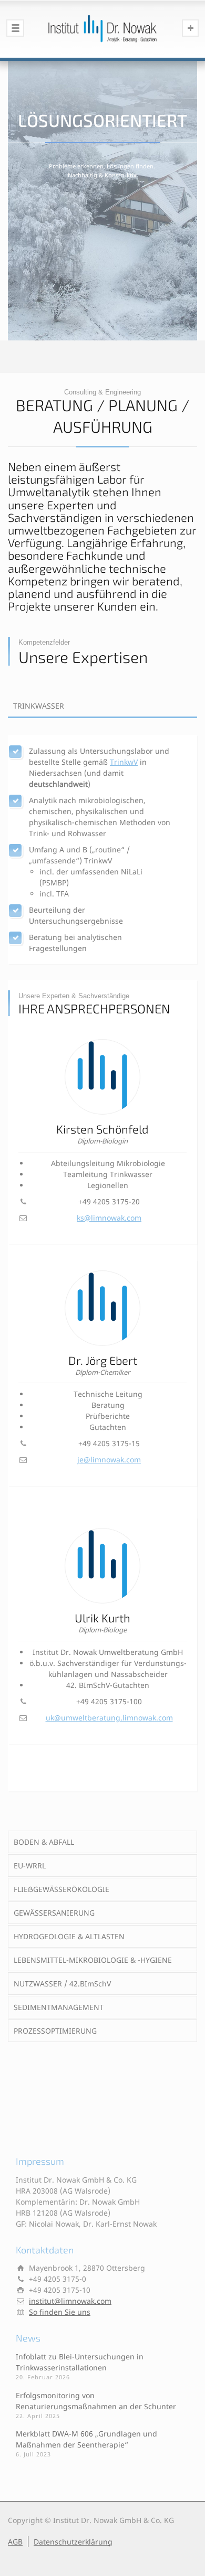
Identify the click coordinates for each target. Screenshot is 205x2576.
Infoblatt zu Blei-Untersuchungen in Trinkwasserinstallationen (80, 2362)
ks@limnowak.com (109, 1218)
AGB (15, 2542)
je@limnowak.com (109, 1460)
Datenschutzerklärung (73, 2542)
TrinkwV (124, 762)
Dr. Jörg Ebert (103, 1360)
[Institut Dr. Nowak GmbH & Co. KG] (102, 29)
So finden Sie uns (60, 2312)
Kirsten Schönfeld (102, 1129)
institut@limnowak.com (70, 2301)
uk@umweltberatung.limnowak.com (109, 1718)
